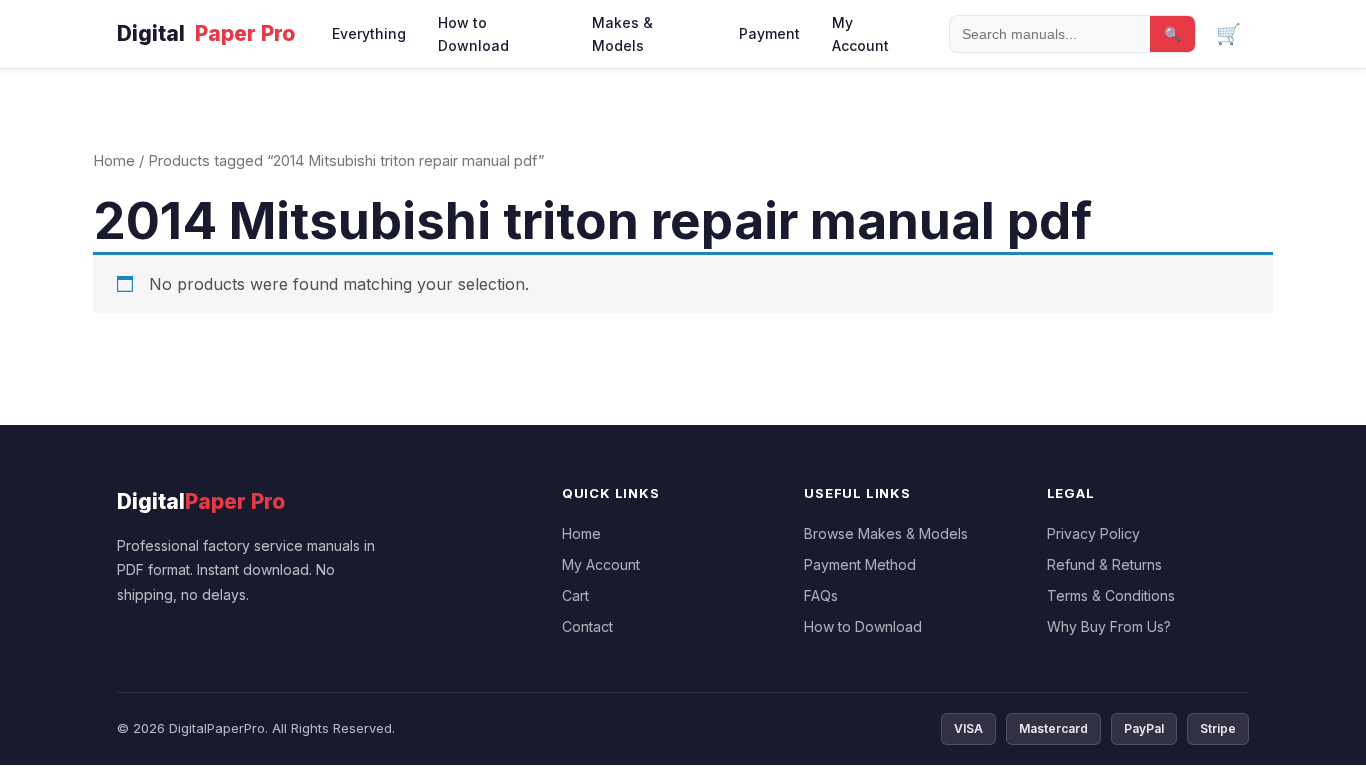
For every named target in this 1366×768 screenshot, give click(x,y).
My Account (860, 34)
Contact (587, 626)
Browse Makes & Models (886, 533)
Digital (206, 33)
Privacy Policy (1093, 533)
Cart (575, 595)
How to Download (473, 34)
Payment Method (860, 564)
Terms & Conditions (1111, 595)
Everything (369, 33)
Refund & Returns (1104, 564)
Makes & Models (622, 34)
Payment (769, 33)
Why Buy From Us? (1109, 626)
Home (114, 161)
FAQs (821, 595)
